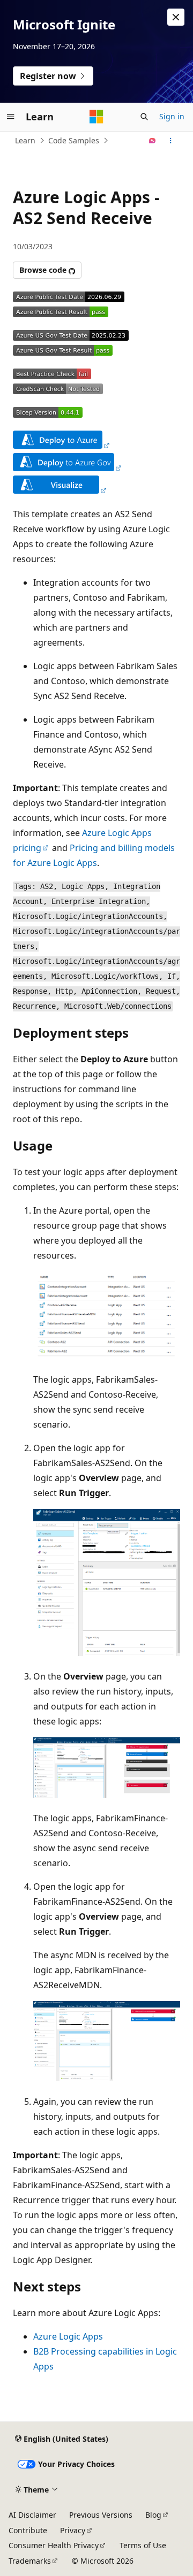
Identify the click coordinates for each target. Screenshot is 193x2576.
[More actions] (171, 141)
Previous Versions (101, 2515)
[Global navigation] (11, 117)
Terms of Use (143, 2545)
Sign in (172, 116)
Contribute (28, 2530)
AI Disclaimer (32, 2515)
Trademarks (30, 2561)
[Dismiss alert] (176, 17)
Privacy (73, 2530)
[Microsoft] (96, 117)
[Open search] (144, 117)
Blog (153, 2515)
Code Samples (74, 140)
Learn (25, 140)
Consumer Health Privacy (54, 2545)
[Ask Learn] (153, 141)
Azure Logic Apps (68, 2336)
